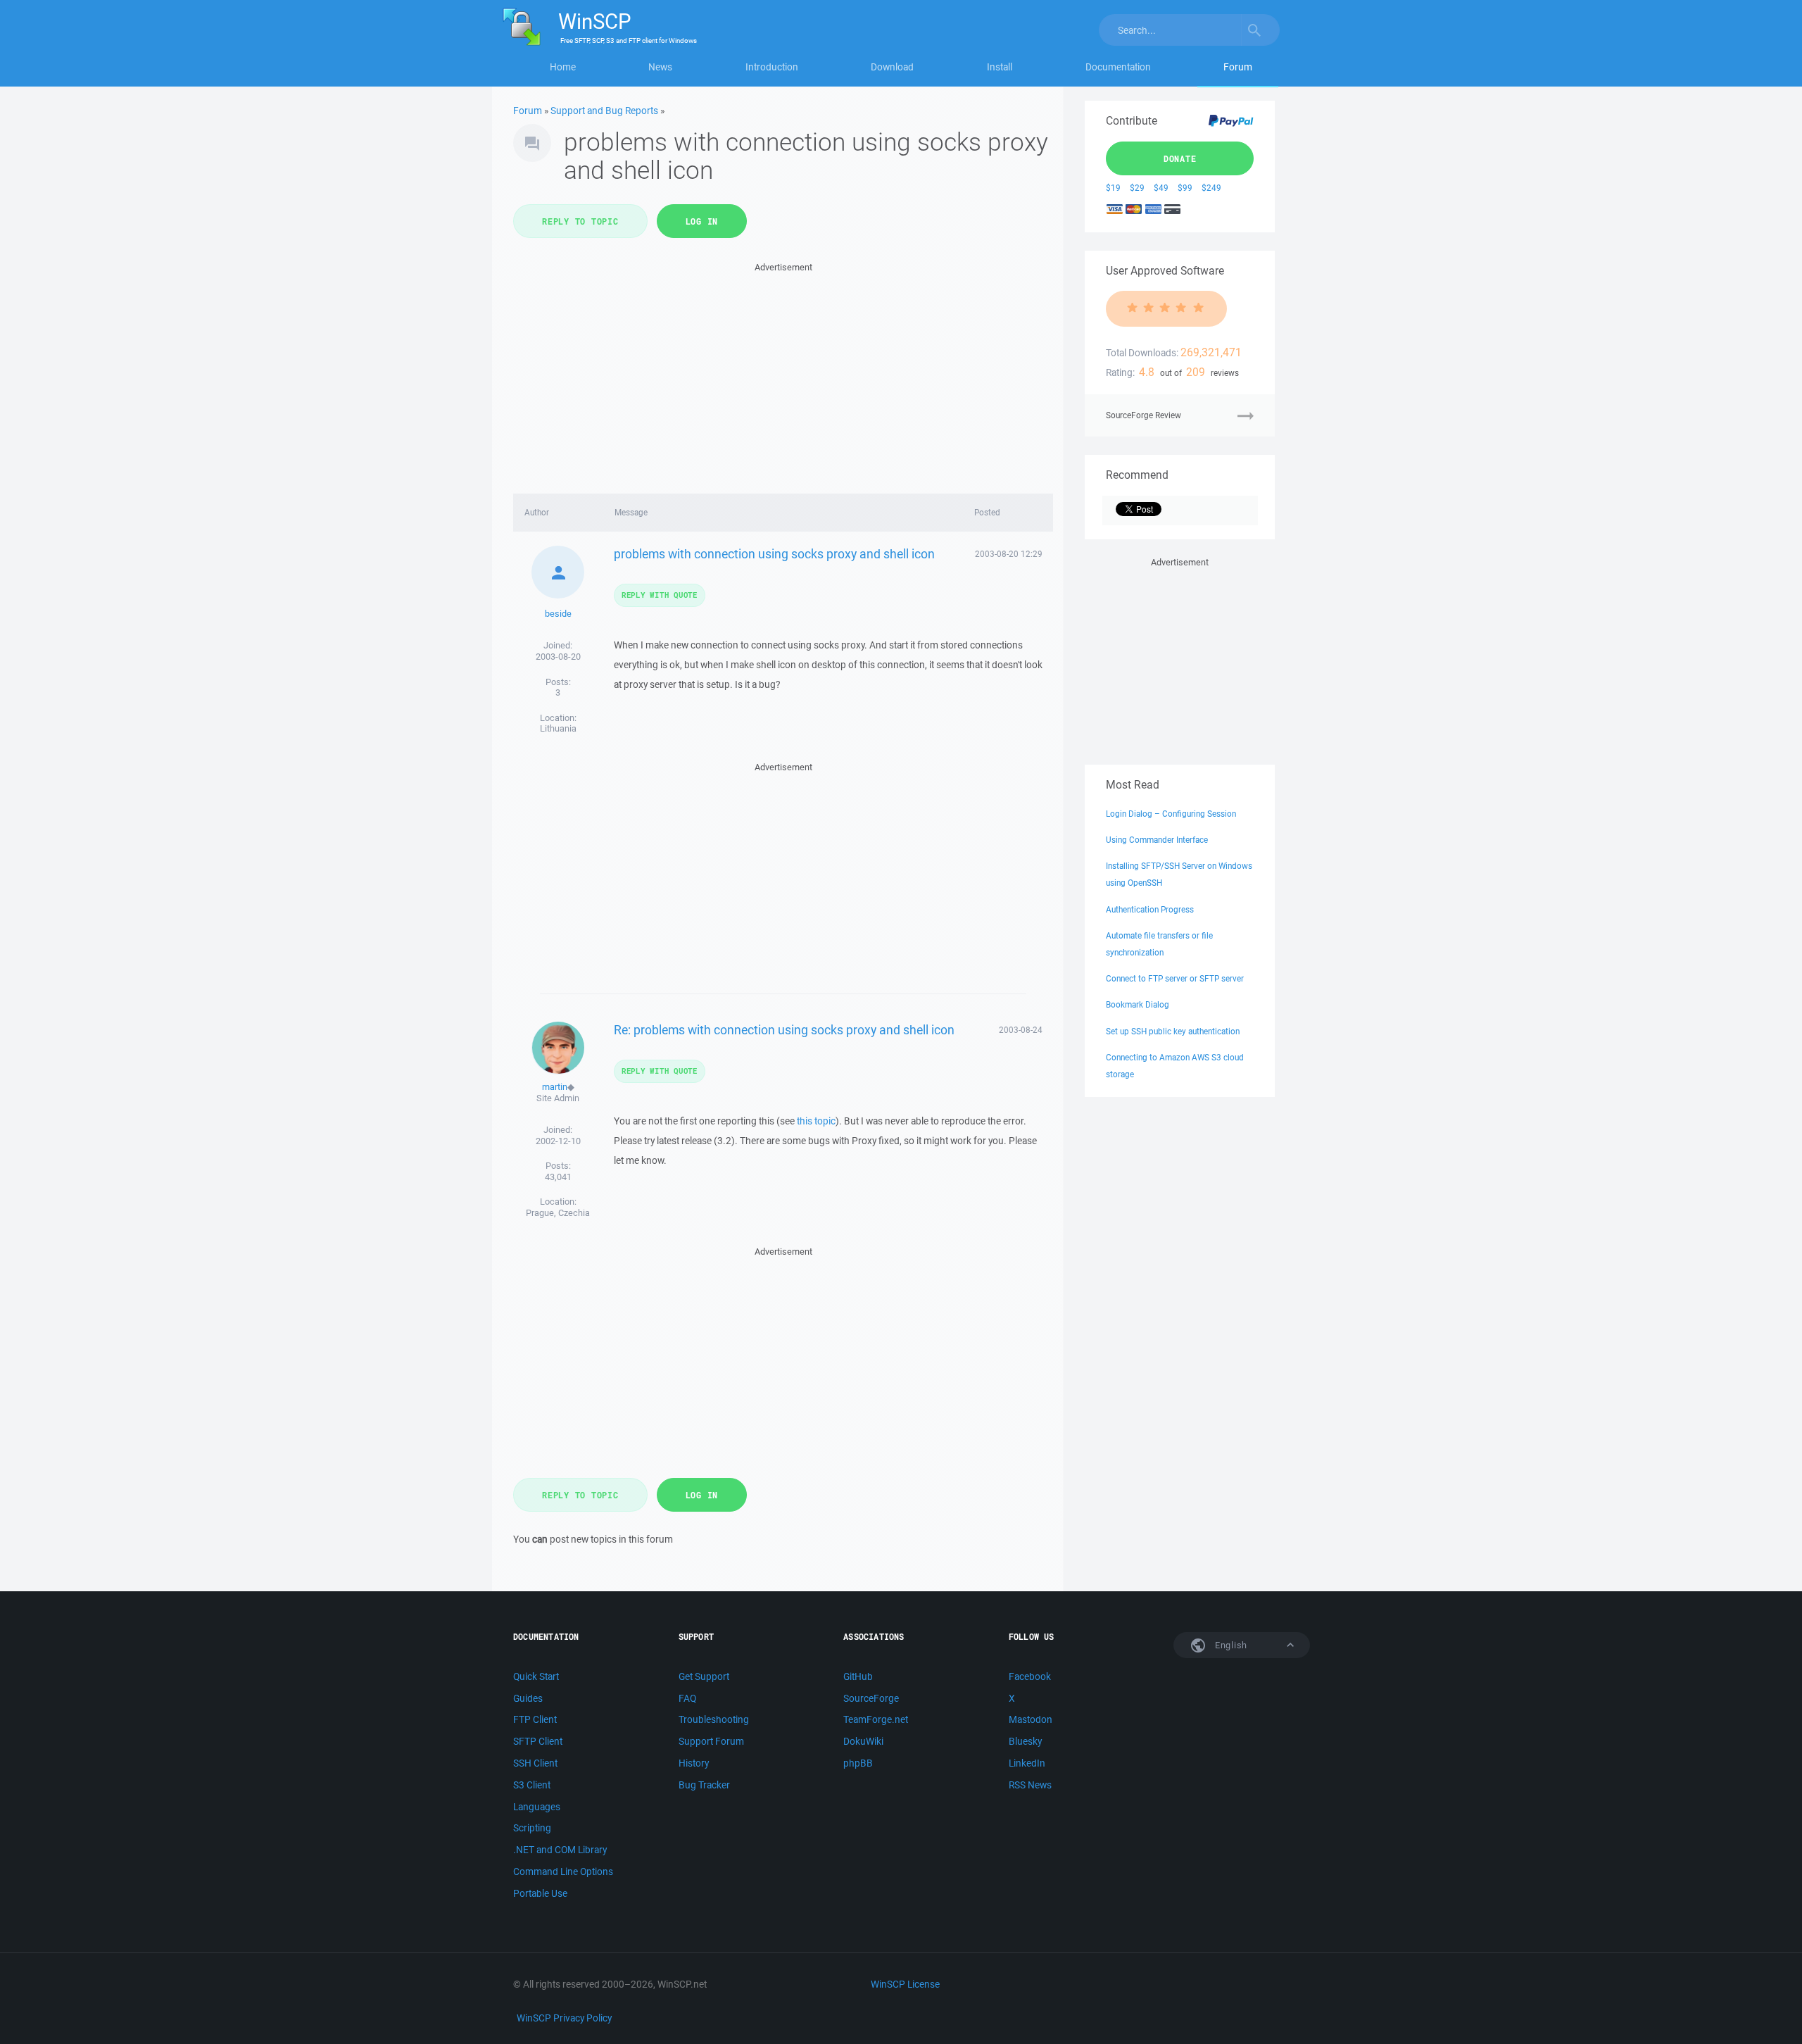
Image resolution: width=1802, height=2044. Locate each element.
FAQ (687, 1698)
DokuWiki (863, 1741)
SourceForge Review (1143, 415)
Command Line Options (563, 1871)
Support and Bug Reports (604, 111)
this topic (816, 1121)
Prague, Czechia (558, 1213)
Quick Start (536, 1676)
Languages (537, 1807)
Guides (528, 1698)
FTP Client (535, 1719)
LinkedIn (1027, 1763)
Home (563, 67)
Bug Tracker (704, 1785)
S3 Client (532, 1785)
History (694, 1763)
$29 (1137, 188)
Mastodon (1031, 1719)
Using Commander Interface (1157, 840)
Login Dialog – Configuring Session (1171, 814)
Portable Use (540, 1893)
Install (1000, 67)
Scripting (532, 1828)
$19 (1113, 188)
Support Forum (711, 1741)
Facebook (1030, 1676)
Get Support (704, 1676)
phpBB (858, 1763)
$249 (1211, 188)
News (660, 67)
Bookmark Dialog (1138, 1004)
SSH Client (535, 1763)
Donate (1180, 158)
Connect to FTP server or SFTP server (1175, 978)
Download (892, 67)
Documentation (1118, 67)
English (1230, 1645)
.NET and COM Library (560, 1850)
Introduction (772, 67)
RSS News (1030, 1785)
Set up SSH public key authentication (1173, 1031)
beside (558, 614)
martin (555, 1087)
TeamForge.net (876, 1719)
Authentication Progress (1150, 909)
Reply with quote (660, 595)
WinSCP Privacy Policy (564, 2018)
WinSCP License (905, 1984)
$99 (1185, 188)
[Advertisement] (783, 374)
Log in (702, 221)
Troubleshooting (714, 1719)
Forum (1238, 67)
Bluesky (1025, 1741)
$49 (1161, 188)
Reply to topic (580, 221)
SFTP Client (538, 1741)
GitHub (858, 1676)
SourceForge (871, 1698)
